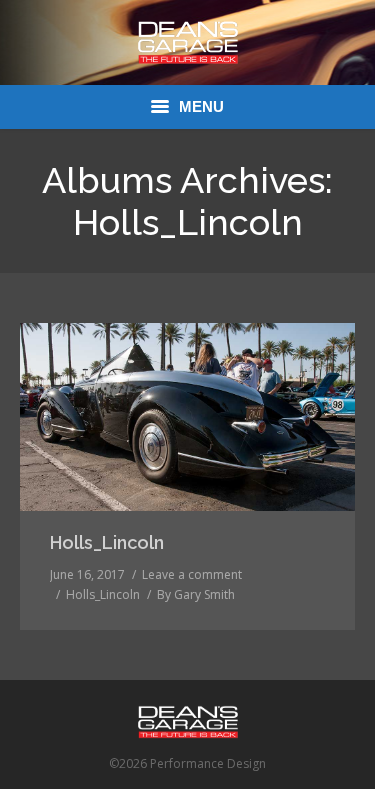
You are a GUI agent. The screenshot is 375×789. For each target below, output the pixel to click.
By (196, 594)
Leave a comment (192, 574)
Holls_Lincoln (107, 542)
